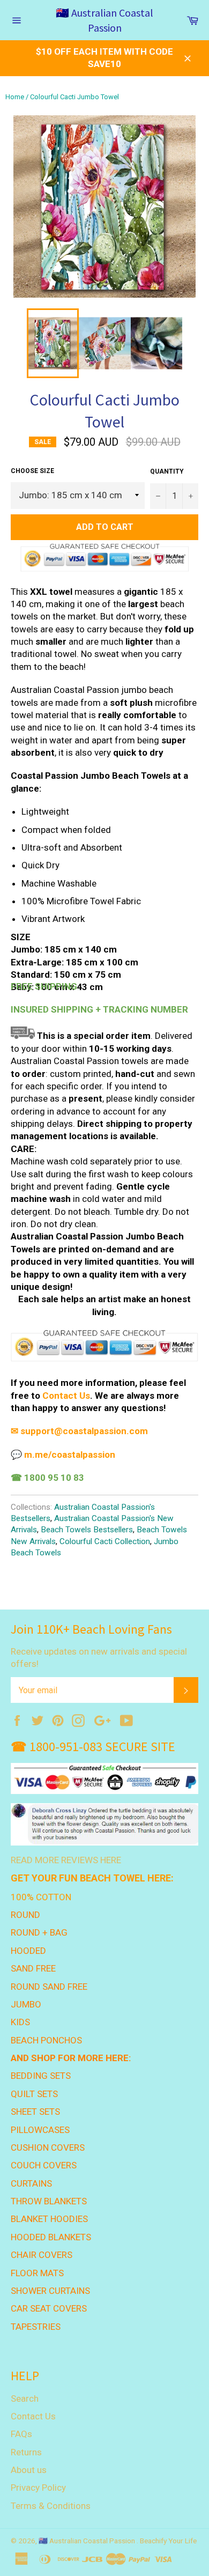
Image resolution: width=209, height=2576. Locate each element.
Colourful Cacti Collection (105, 1541)
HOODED (28, 1951)
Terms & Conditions (51, 2506)
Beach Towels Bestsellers (87, 1530)
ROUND (25, 1915)
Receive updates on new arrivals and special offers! (99, 1658)
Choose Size (32, 471)
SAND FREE (33, 1968)
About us (29, 2470)
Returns (26, 2452)
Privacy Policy (38, 2488)
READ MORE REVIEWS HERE (66, 1860)
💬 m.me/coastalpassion (63, 1455)
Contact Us (66, 1396)
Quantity (167, 471)
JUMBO (26, 2004)
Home (15, 97)
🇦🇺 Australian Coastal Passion (104, 20)
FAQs (21, 2434)
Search (25, 2398)
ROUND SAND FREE (49, 1987)
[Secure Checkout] (104, 1360)
